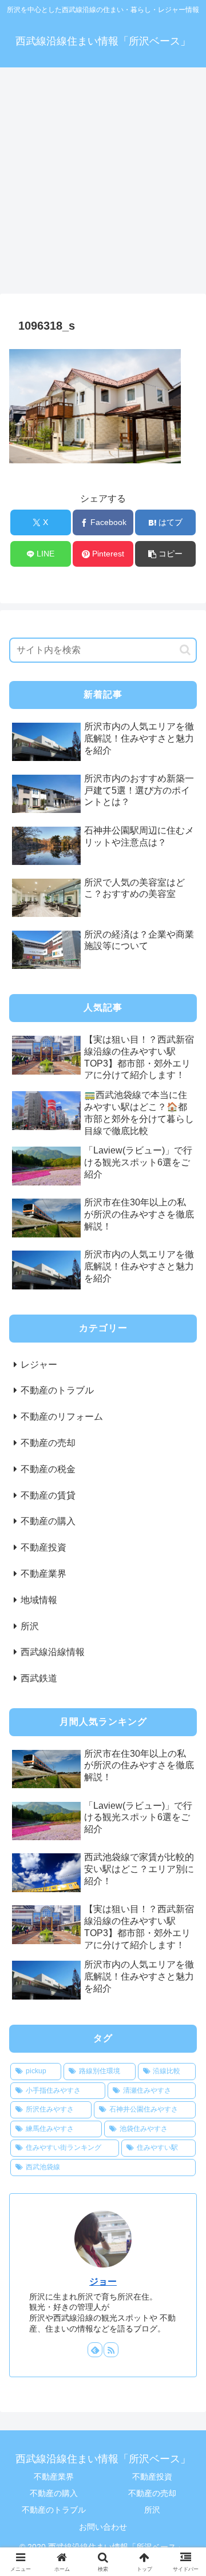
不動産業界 (54, 2477)
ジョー (103, 2281)
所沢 (152, 2510)
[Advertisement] (103, 184)
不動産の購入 (54, 2493)
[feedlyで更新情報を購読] (95, 2350)
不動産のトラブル (54, 2510)
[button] (166, 554)
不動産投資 (152, 2477)
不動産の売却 (152, 2493)
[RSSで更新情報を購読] (111, 2350)
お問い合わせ (103, 2527)
